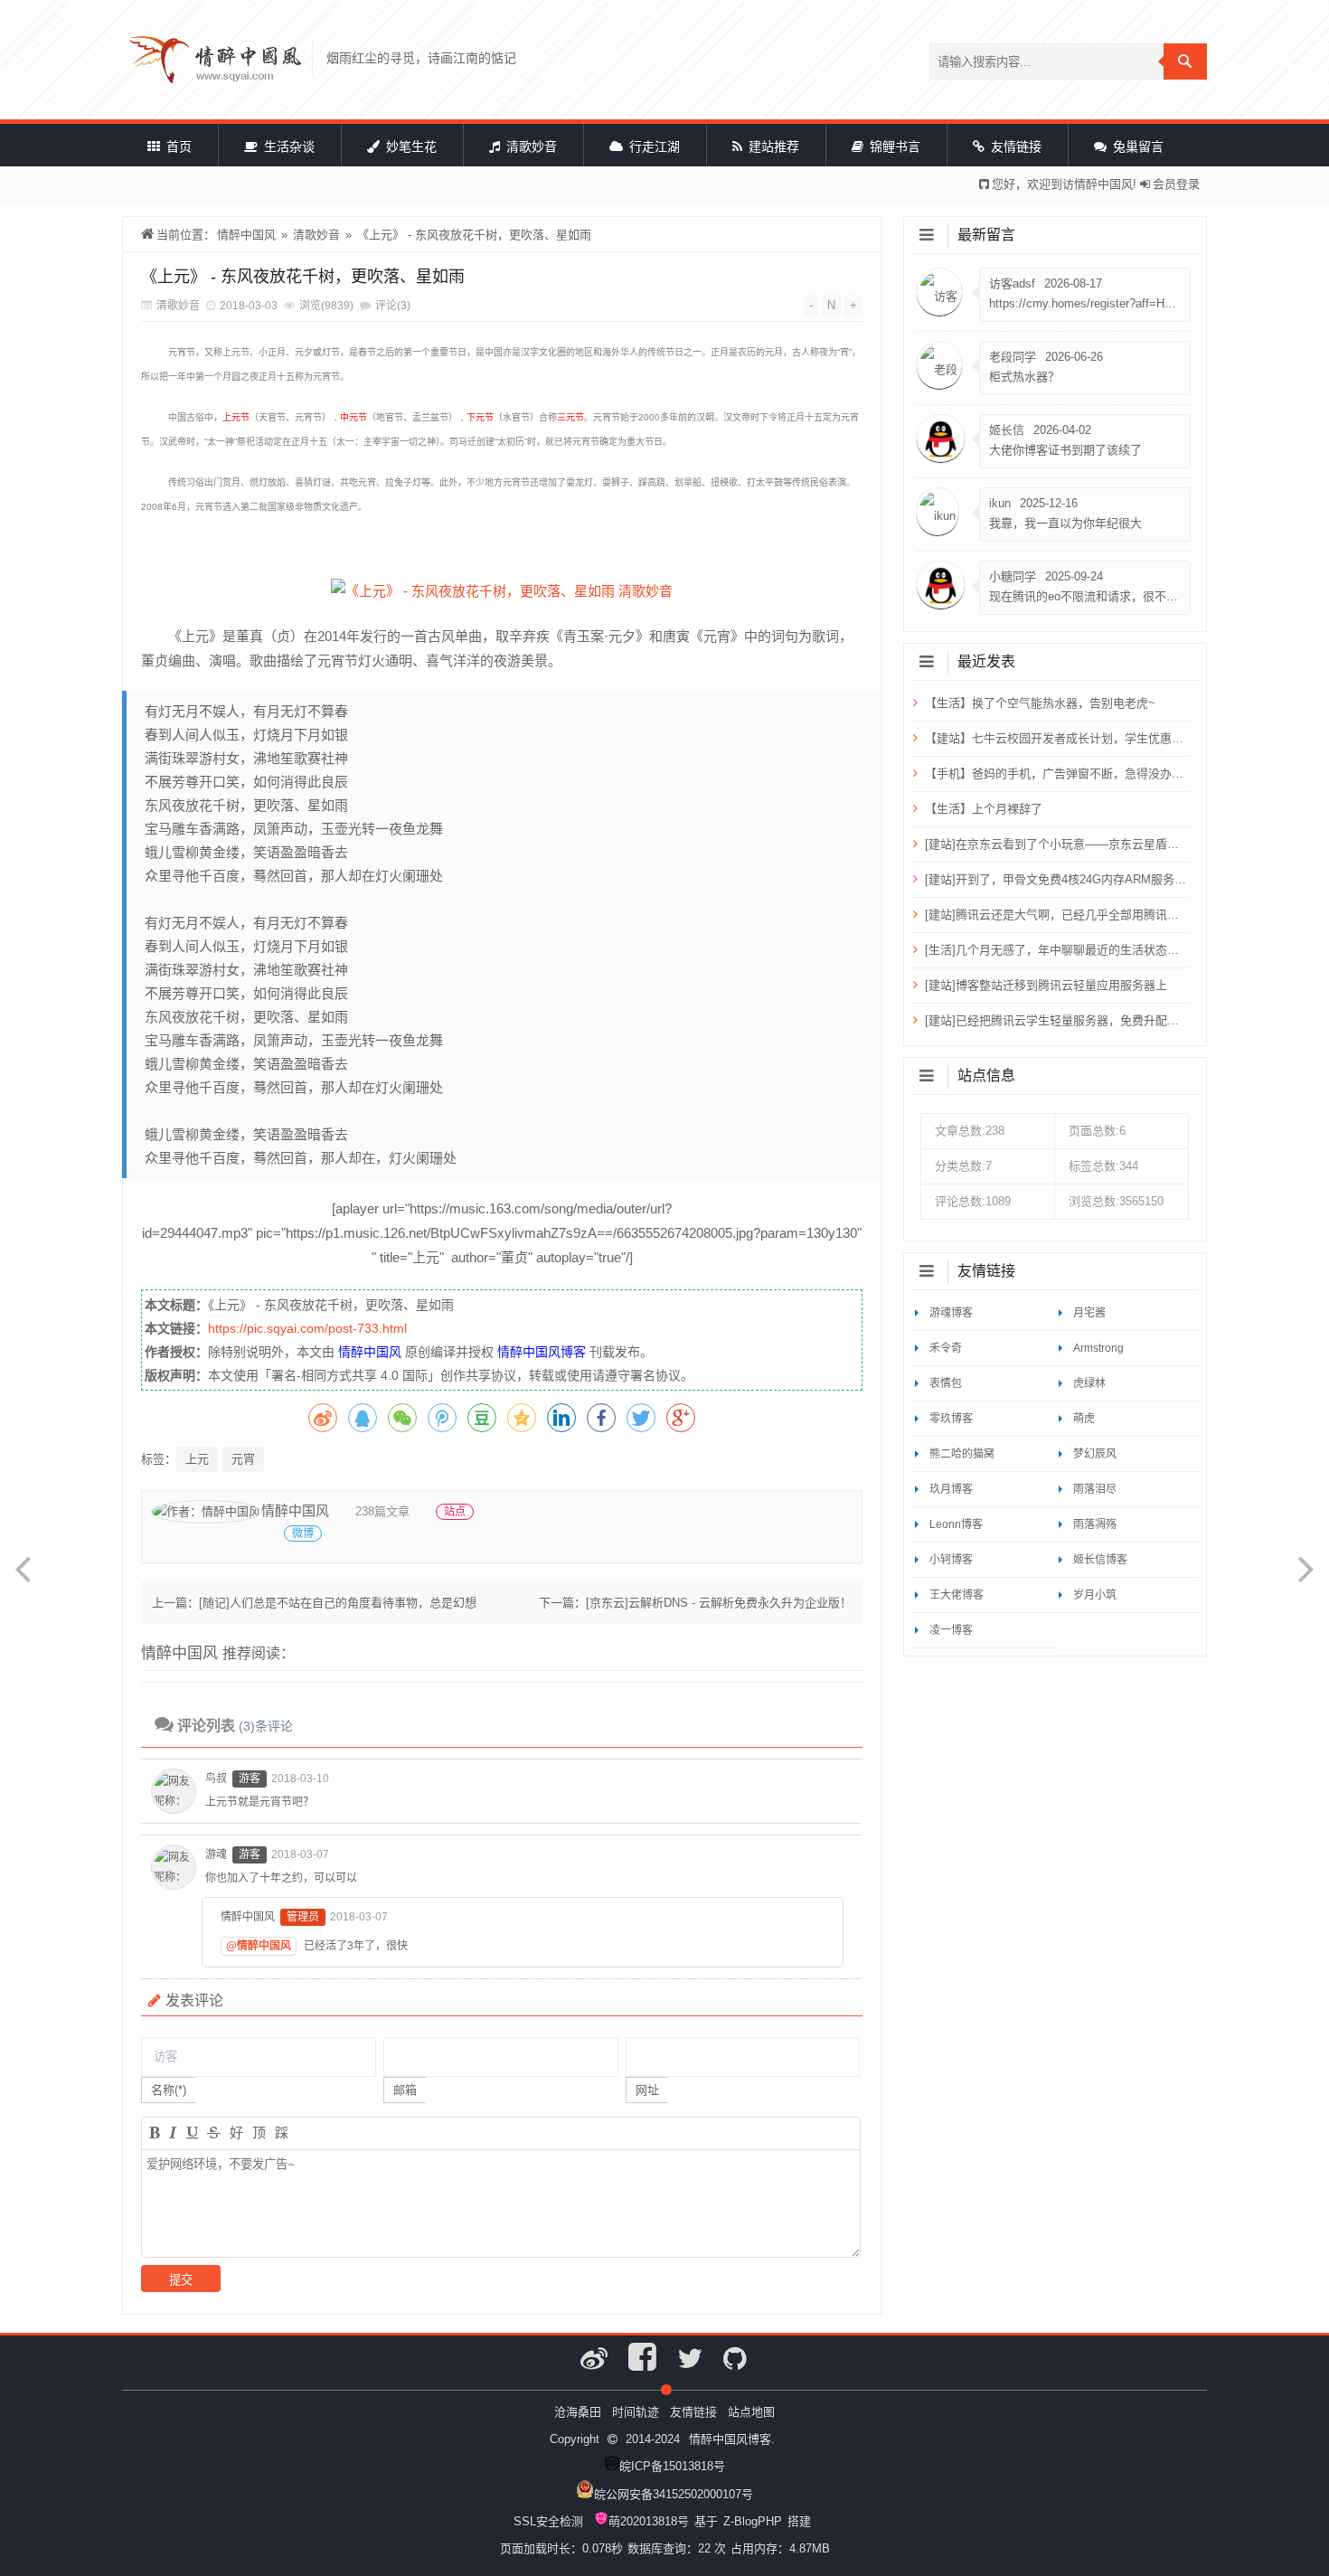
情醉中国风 (246, 235)
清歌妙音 (530, 146)
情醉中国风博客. (732, 2439)
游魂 (216, 1854)
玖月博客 (951, 1489)
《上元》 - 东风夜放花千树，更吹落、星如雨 (474, 235)
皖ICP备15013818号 (672, 2466)
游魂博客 (951, 1313)
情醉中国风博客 (542, 1352)
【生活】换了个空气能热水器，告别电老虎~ (1040, 703)
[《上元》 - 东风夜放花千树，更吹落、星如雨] (502, 591)
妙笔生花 (410, 146)
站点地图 (751, 2412)
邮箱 (405, 2090)
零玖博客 (951, 1419)
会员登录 (1176, 184)
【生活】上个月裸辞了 (984, 809)
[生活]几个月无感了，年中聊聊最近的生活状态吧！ (1056, 950)
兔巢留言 (1136, 146)
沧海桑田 (578, 2412)
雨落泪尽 (1095, 1489)
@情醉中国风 (259, 1946)
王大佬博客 (957, 1595)
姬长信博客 (1100, 1560)
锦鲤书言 (893, 146)
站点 (455, 1512)
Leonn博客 (956, 1524)
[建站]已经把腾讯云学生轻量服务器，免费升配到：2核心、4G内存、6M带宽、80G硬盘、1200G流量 (1056, 1020)
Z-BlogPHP (753, 2521)
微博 (303, 1533)
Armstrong (1098, 1348)
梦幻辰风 (1095, 1454)
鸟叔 (216, 1779)
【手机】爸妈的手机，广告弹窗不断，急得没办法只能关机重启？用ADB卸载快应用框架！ (1056, 774)
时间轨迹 (636, 2412)
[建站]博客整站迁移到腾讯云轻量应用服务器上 (1046, 985)
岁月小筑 (1095, 1595)
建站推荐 (772, 146)
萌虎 (1084, 1419)
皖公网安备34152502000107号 (674, 2494)
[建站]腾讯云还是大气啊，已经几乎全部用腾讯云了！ (1056, 915)
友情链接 (1014, 146)
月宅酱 (1089, 1313)
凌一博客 (951, 1630)
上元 (197, 1459)
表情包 (946, 1383)
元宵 (243, 1459)
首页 (177, 146)
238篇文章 (382, 1511)
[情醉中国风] (215, 60)
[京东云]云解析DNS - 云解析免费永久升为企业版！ (719, 1603)
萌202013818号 (649, 2521)
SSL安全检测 (548, 2521)
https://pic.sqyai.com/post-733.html (307, 1328)
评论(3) (393, 306)
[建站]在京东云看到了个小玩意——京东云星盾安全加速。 (1056, 844)
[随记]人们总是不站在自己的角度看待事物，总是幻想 (338, 1603)
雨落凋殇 (1095, 1524)
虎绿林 (1089, 1383)
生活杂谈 (287, 146)
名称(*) (169, 2090)
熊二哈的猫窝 (962, 1454)
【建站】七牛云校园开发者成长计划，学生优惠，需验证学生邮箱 (1056, 738)
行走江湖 (653, 146)
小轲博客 (951, 1560)
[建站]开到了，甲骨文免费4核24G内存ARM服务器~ (1056, 879)
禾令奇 (946, 1348)
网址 (647, 2090)
